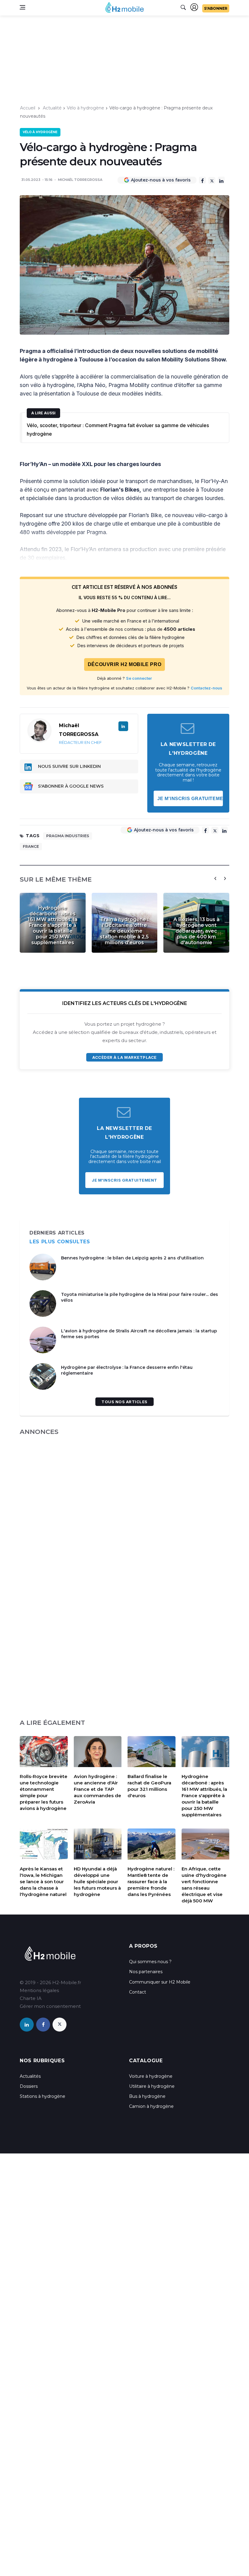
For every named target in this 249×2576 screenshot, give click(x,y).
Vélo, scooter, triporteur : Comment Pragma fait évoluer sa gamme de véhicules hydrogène (118, 430)
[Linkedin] (221, 180)
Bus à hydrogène (147, 2096)
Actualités (30, 2076)
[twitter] (60, 2025)
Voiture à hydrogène (151, 2076)
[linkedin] (27, 2025)
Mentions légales (39, 1990)
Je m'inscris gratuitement (190, 798)
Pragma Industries (68, 836)
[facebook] (43, 2025)
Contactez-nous (206, 688)
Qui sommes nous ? (150, 1962)
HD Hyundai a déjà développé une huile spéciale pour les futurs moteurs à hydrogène (97, 1882)
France (31, 846)
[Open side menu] (22, 7)
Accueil (28, 108)
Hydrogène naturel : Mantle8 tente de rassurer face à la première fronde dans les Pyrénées (151, 1882)
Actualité (52, 108)
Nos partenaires (146, 1972)
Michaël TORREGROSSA (80, 180)
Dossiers (29, 2086)
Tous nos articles (124, 1402)
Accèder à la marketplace (124, 1057)
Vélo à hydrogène (85, 108)
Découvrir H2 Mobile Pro (125, 664)
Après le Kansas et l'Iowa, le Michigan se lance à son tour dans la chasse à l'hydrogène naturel (43, 1882)
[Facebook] (202, 180)
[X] (212, 180)
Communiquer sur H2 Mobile (160, 1982)
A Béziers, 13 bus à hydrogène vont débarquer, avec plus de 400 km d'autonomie (196, 931)
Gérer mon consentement (50, 2006)
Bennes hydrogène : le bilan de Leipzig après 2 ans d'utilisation (132, 1258)
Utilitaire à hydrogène (152, 2086)
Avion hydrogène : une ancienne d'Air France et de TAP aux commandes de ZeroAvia (97, 1789)
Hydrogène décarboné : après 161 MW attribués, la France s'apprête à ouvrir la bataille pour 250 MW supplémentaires (53, 925)
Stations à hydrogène (43, 2096)
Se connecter (139, 678)
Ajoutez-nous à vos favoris (161, 180)
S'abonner (216, 8)
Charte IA (31, 1998)
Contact (138, 1992)
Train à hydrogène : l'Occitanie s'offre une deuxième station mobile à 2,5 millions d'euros (124, 931)
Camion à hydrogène (151, 2106)
